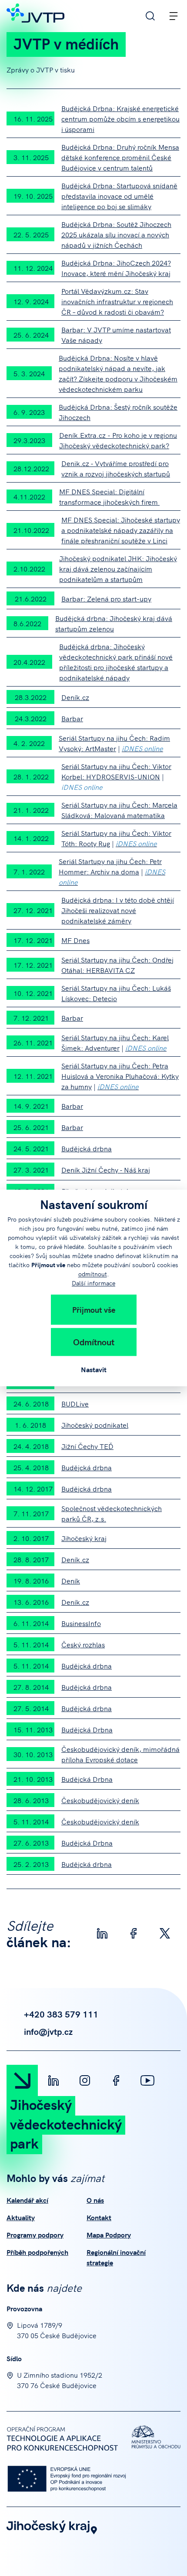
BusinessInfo (81, 1623)
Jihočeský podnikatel (95, 1425)
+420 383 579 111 (61, 2014)
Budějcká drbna (87, 1148)
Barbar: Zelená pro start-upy (106, 598)
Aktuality (21, 2217)
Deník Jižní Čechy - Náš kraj (106, 1170)
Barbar (72, 718)
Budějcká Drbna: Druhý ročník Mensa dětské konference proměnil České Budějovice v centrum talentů (120, 157)
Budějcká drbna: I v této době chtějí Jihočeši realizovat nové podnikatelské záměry (118, 910)
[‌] (53, 2080)
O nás (95, 2200)
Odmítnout (94, 1342)
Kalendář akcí (27, 2200)
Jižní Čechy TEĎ (87, 1446)
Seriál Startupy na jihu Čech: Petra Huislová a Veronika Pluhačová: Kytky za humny (120, 1076)
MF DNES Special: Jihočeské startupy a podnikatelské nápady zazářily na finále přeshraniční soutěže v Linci (121, 530)
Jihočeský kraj (84, 1538)
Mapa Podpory (109, 2234)
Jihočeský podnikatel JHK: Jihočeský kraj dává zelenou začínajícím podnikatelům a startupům (118, 568)
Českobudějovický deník (100, 1800)
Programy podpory (35, 2234)
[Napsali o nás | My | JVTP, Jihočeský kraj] (35, 12)
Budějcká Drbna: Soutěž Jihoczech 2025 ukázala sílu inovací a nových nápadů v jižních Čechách (116, 234)
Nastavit (94, 1370)
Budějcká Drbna (87, 1729)
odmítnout (93, 1274)
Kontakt (99, 2217)
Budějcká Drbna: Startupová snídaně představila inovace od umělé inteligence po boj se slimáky (119, 196)
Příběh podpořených (37, 2252)
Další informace (93, 1283)
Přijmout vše (94, 1310)
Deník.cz (75, 697)
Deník (71, 1580)
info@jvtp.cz (48, 2031)
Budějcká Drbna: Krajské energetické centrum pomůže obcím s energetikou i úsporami (120, 118)
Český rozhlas (83, 1644)
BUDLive (75, 1403)
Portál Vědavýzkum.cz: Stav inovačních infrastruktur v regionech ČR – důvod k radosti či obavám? (117, 301)
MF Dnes (75, 940)
